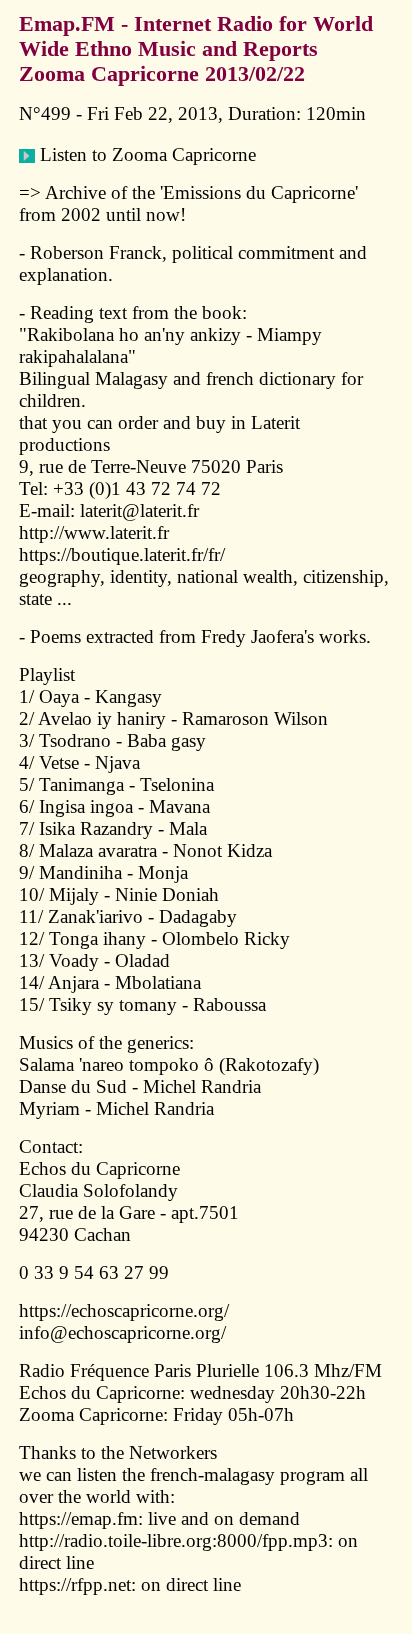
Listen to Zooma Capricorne (145, 154)
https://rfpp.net (75, 1584)
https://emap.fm (78, 1518)
